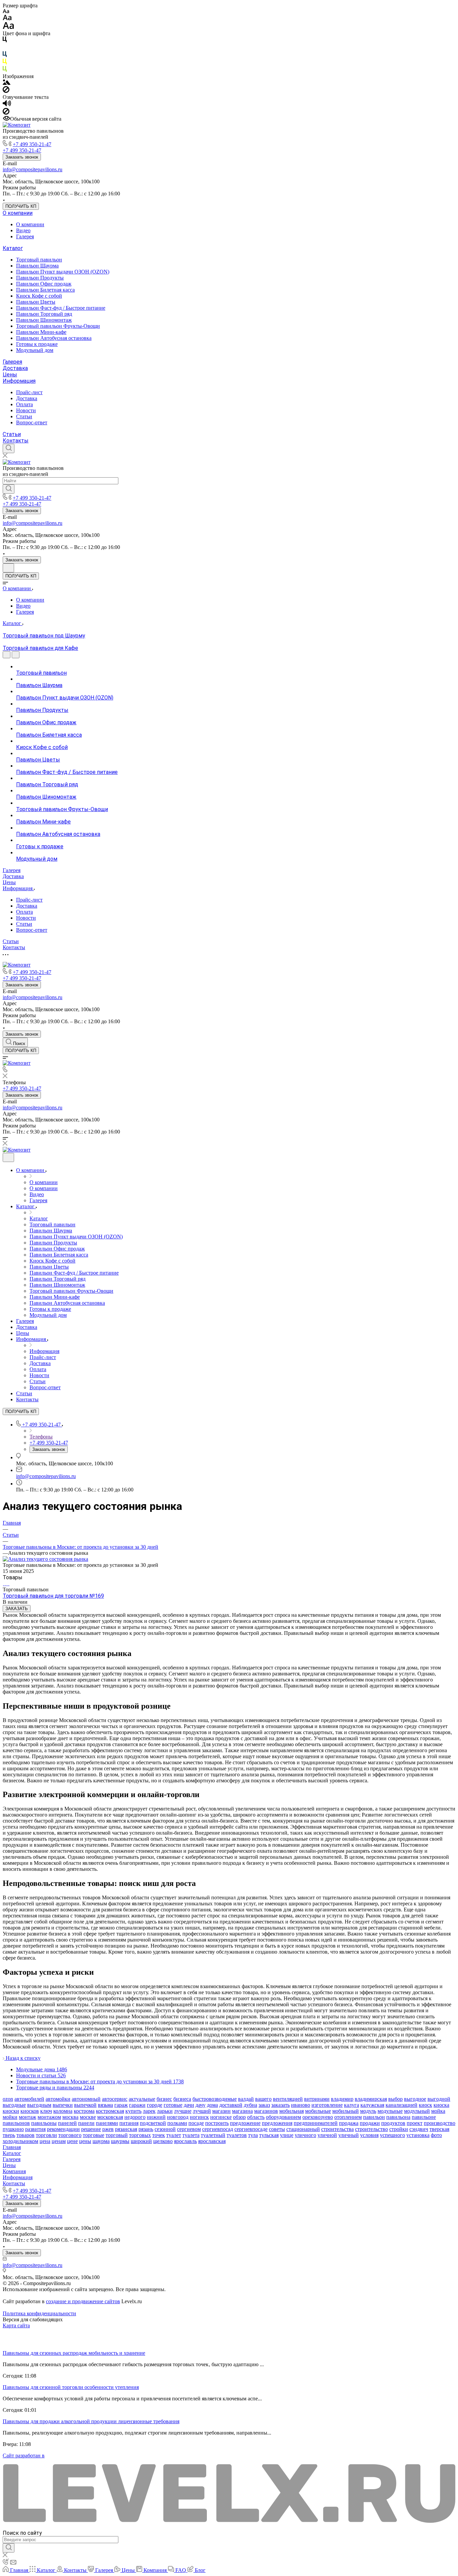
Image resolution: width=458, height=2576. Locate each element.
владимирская (371, 2099)
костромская (110, 2111)
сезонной (165, 2129)
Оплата (24, 404)
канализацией (402, 2105)
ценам (59, 2141)
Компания (14, 2171)
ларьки (165, 2111)
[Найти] (9, 489)
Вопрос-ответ (32, 422)
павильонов (16, 2123)
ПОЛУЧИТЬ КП (21, 206)
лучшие (183, 2111)
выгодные (14, 2105)
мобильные (318, 2111)
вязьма (105, 2105)
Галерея (25, 236)
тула (253, 2135)
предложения (277, 2123)
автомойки (58, 2099)
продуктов (393, 2123)
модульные (390, 2111)
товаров (25, 2135)
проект (415, 2123)
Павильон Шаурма (37, 266)
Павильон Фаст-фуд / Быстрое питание (61, 308)
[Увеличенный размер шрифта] (8, 27)
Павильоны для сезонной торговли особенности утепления (71, 2387)
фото (436, 2135)
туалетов (237, 2135)
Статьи (24, 416)
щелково (163, 2141)
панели (86, 2123)
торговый (117, 2135)
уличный (349, 2135)
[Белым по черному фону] (5, 48)
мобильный (346, 2111)
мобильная (292, 2111)
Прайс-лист (29, 392)
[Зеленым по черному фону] (5, 70)
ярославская (212, 2141)
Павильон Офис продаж (44, 284)
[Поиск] (9, 448)
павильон (374, 2117)
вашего (263, 2099)
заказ (264, 2105)
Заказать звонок (22, 157)
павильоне (424, 2117)
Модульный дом (35, 350)
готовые (173, 2105)
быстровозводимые (215, 2099)
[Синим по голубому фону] (5, 55)
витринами (317, 2099)
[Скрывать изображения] (6, 91)
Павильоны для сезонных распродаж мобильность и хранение (74, 2353)
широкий (141, 2141)
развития (35, 2129)
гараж (121, 2105)
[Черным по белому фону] (5, 41)
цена (45, 2141)
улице (287, 2135)
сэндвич (419, 2129)
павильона (398, 2117)
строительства (337, 2129)
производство (440, 2123)
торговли (46, 2135)
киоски (11, 2111)
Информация (19, 381)
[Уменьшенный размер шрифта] (6, 12)
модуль (368, 2111)
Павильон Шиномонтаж (44, 320)
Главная (12, 2147)
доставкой (231, 2105)
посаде (196, 2123)
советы (277, 2129)
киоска (441, 2105)
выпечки (63, 2105)
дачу (201, 2105)
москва (70, 2117)
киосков (30, 2111)
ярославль (185, 2141)
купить (133, 2111)
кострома (84, 2111)
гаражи (137, 2105)
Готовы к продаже (37, 344)
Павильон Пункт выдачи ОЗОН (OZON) (63, 272)
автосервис (115, 2099)
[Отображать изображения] (7, 83)
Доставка (15, 368)
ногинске (221, 2117)
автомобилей (29, 2099)
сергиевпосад (218, 2129)
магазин (221, 2111)
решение (91, 2129)
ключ (46, 2111)
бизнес (164, 2099)
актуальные (142, 2099)
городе (155, 2105)
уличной (327, 2135)
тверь (9, 2135)
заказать (280, 2105)
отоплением (348, 2117)
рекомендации (63, 2129)
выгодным (39, 2105)
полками (177, 2123)
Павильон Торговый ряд (44, 314)
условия (369, 2135)
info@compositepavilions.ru (33, 169)
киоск (425, 2105)
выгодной (439, 2099)
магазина (242, 2111)
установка (418, 2135)
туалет (174, 2135)
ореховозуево (318, 2117)
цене (72, 2141)
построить (217, 2123)
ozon (8, 2099)
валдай (246, 2099)
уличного (305, 2135)
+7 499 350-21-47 (32, 144)
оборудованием (283, 2117)
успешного (392, 2135)
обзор (239, 2117)
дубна (250, 2105)
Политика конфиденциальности (39, 2313)
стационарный (303, 2129)
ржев (108, 2129)
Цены (10, 375)
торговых (140, 2135)
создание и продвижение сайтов (83, 2301)
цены (85, 2141)
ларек (149, 2111)
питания (129, 2123)
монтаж (27, 2117)
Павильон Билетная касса (45, 290)
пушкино (13, 2129)
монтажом (49, 2117)
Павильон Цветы (36, 302)
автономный (86, 2099)
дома (212, 2105)
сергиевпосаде (251, 2129)
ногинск (199, 2117)
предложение (245, 2123)
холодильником (20, 2141)
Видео (23, 230)
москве (88, 2117)
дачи (189, 2105)
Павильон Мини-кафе (41, 332)
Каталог (13, 248)
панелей (67, 2123)
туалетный (213, 2135)
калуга (352, 2105)
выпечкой (85, 2105)
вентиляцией (288, 2099)
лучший (202, 2111)
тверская (439, 2129)
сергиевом (189, 2129)
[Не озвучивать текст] (6, 113)
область (256, 2117)
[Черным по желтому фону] (5, 63)
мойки (10, 2117)
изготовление (327, 2105)
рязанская (126, 2129)
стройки (399, 2129)
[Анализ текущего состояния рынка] (45, 1559)
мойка (438, 2111)
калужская (372, 2105)
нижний (156, 2117)
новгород (178, 2117)
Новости (26, 410)
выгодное (415, 2099)
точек (159, 2135)
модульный (417, 2111)
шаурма (101, 2141)
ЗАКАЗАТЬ (17, 1609)
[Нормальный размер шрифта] (7, 19)
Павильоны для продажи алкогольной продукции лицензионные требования (91, 2421)
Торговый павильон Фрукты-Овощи (58, 326)
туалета (191, 2135)
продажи (370, 2123)
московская (110, 2117)
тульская (269, 2135)
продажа (349, 2123)
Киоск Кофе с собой (39, 296)
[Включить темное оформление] (8, 568)
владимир (342, 2099)
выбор (395, 2099)
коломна (63, 2111)
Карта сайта (16, 2325)
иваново (301, 2105)
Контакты (16, 441)
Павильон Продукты (40, 278)
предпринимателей (316, 2123)
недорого (135, 2117)
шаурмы (120, 2141)
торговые (94, 2135)
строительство (371, 2129)
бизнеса (182, 2099)
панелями (107, 2123)
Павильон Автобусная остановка (54, 338)
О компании (18, 213)
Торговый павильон (39, 260)
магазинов (266, 2111)
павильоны (44, 2123)
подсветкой (153, 2123)
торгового (70, 2135)
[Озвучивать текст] (7, 105)
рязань (146, 2129)
